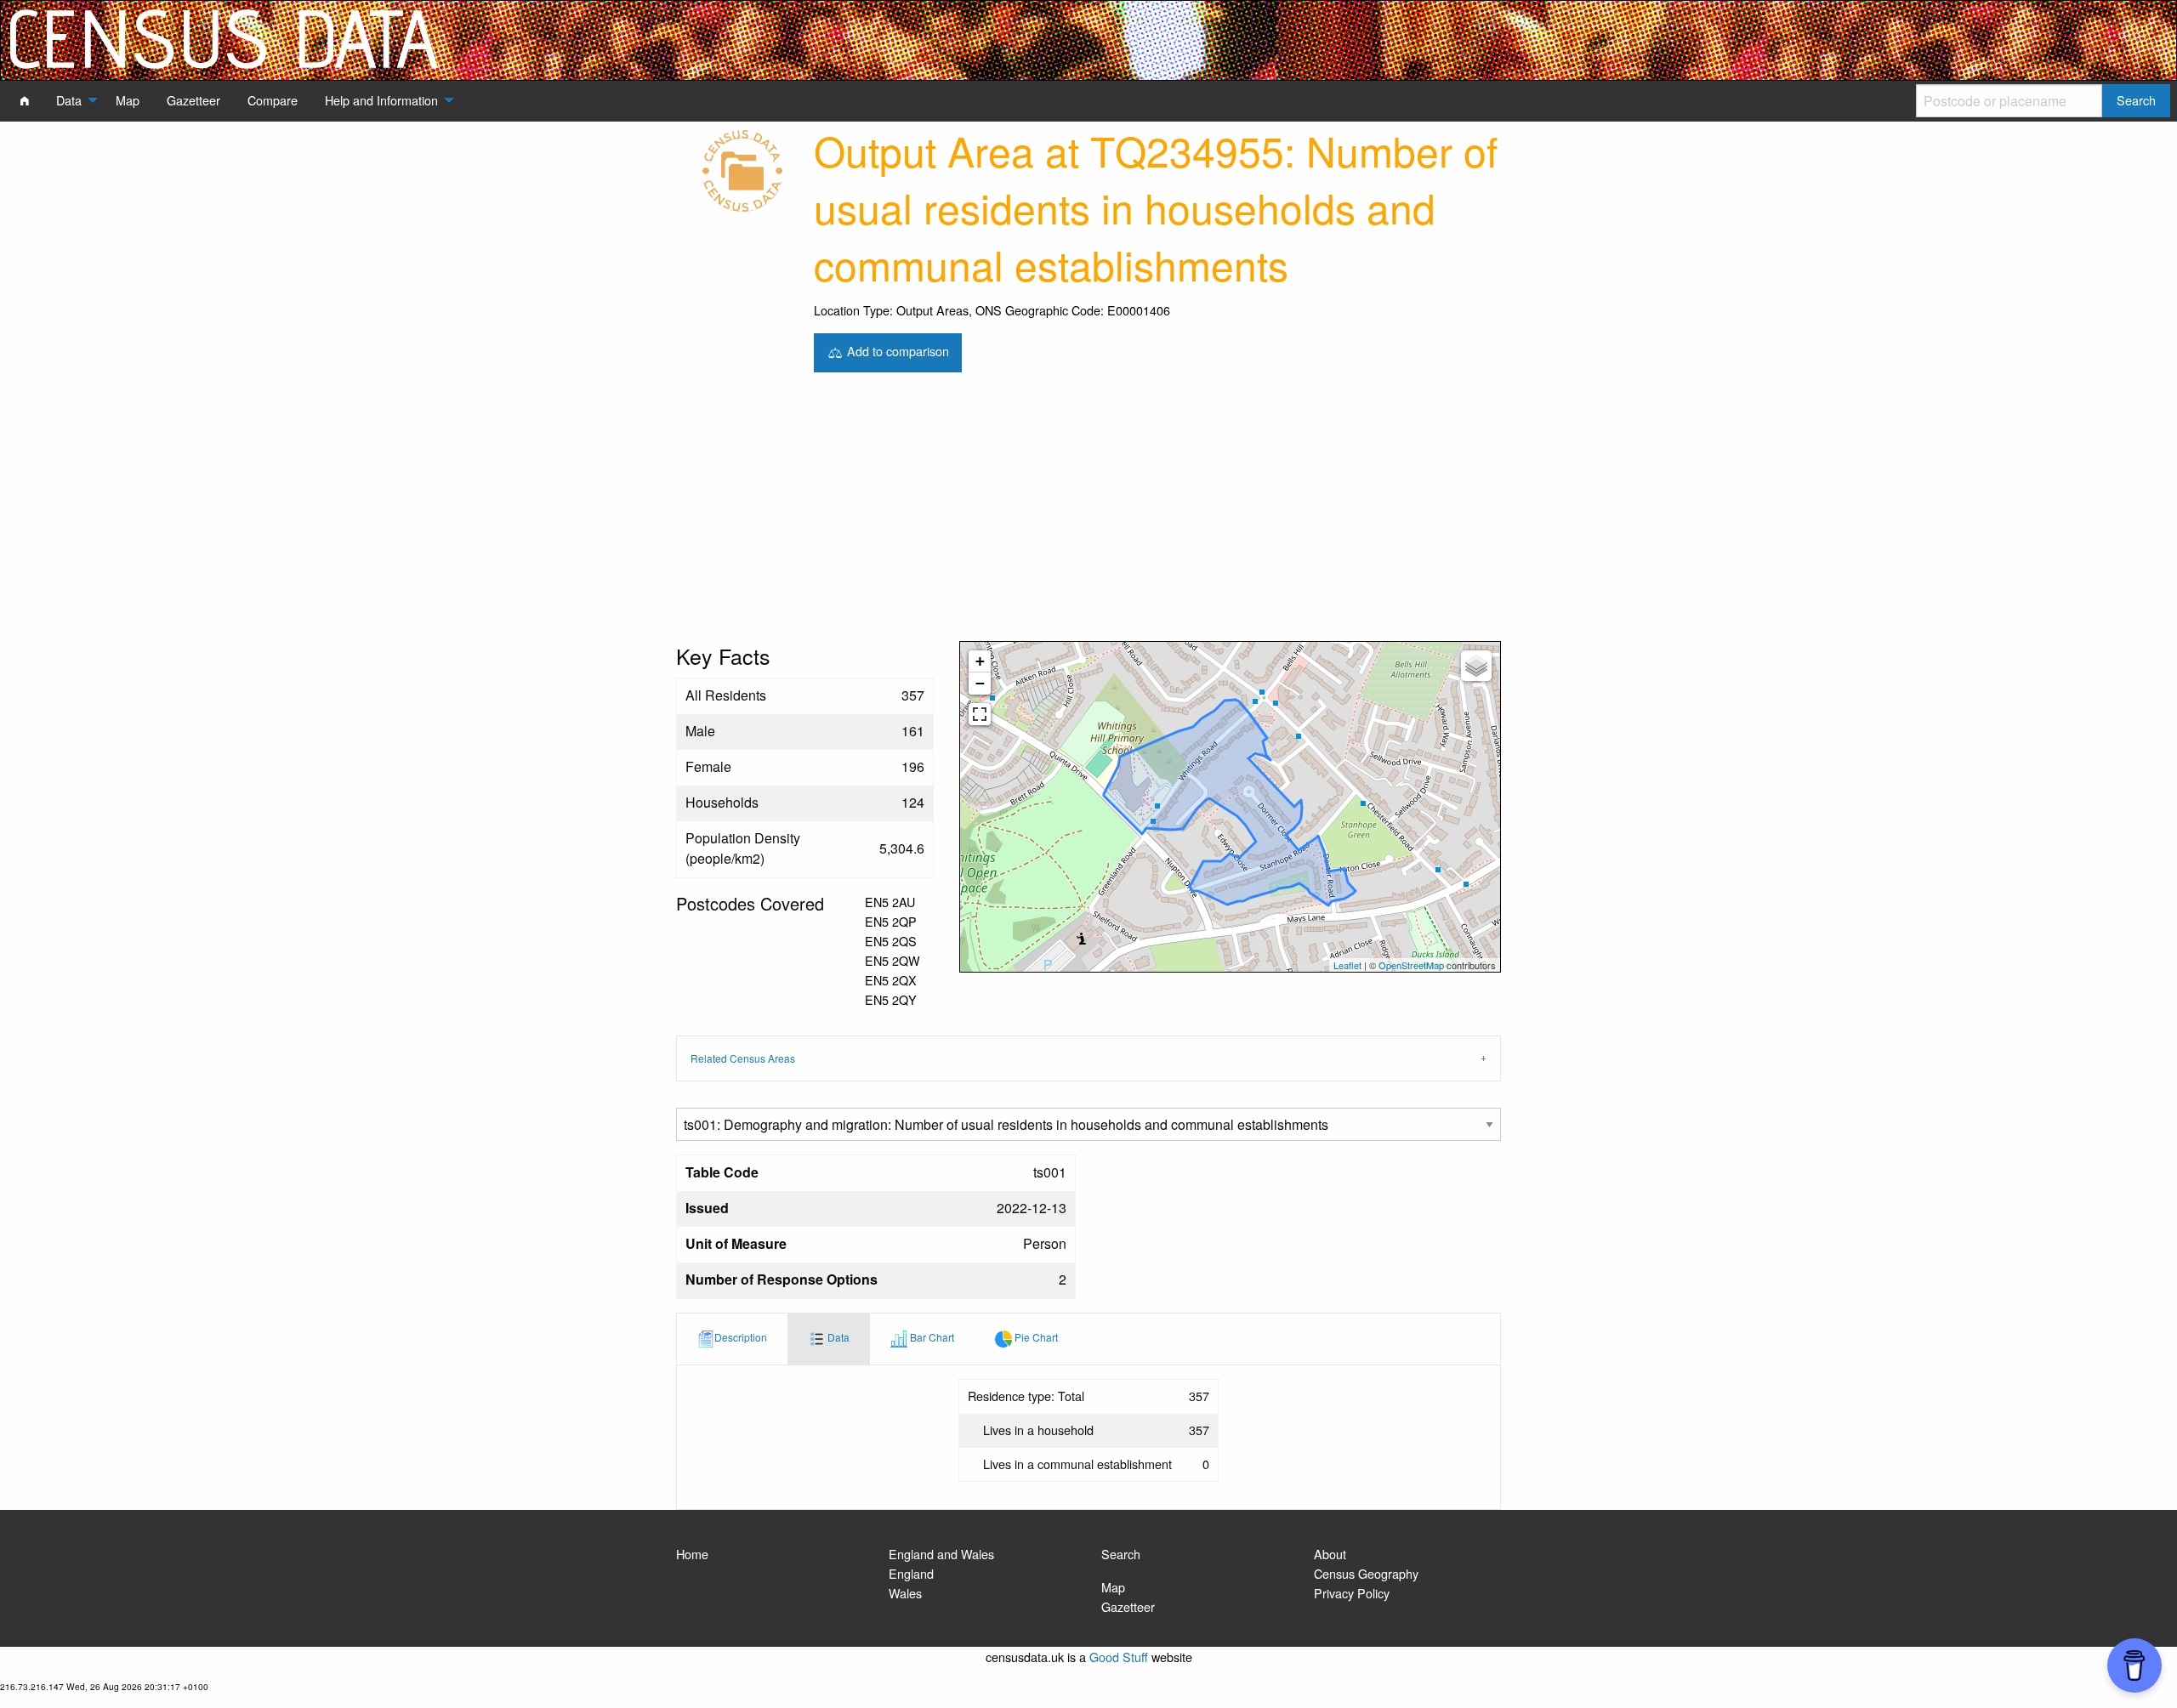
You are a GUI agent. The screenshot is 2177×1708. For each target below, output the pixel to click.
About (1330, 1554)
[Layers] (1476, 666)
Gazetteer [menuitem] (193, 100)
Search (1121, 1554)
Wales (905, 1593)
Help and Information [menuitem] (381, 100)
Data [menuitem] (69, 100)
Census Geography (1366, 1573)
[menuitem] (25, 100)
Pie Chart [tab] (1035, 1338)
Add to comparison (896, 351)
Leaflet (1347, 965)
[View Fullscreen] (980, 714)
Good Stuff (1119, 1657)
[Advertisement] (1088, 514)
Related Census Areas (743, 1058)
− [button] (980, 683)
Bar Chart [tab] (931, 1338)
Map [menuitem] (128, 100)
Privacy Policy (1352, 1593)
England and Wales (941, 1554)
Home (692, 1554)
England (911, 1573)
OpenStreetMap (1411, 965)
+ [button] (980, 661)
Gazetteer (1128, 1606)
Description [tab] (741, 1338)
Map (1113, 1587)
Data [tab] (837, 1338)
